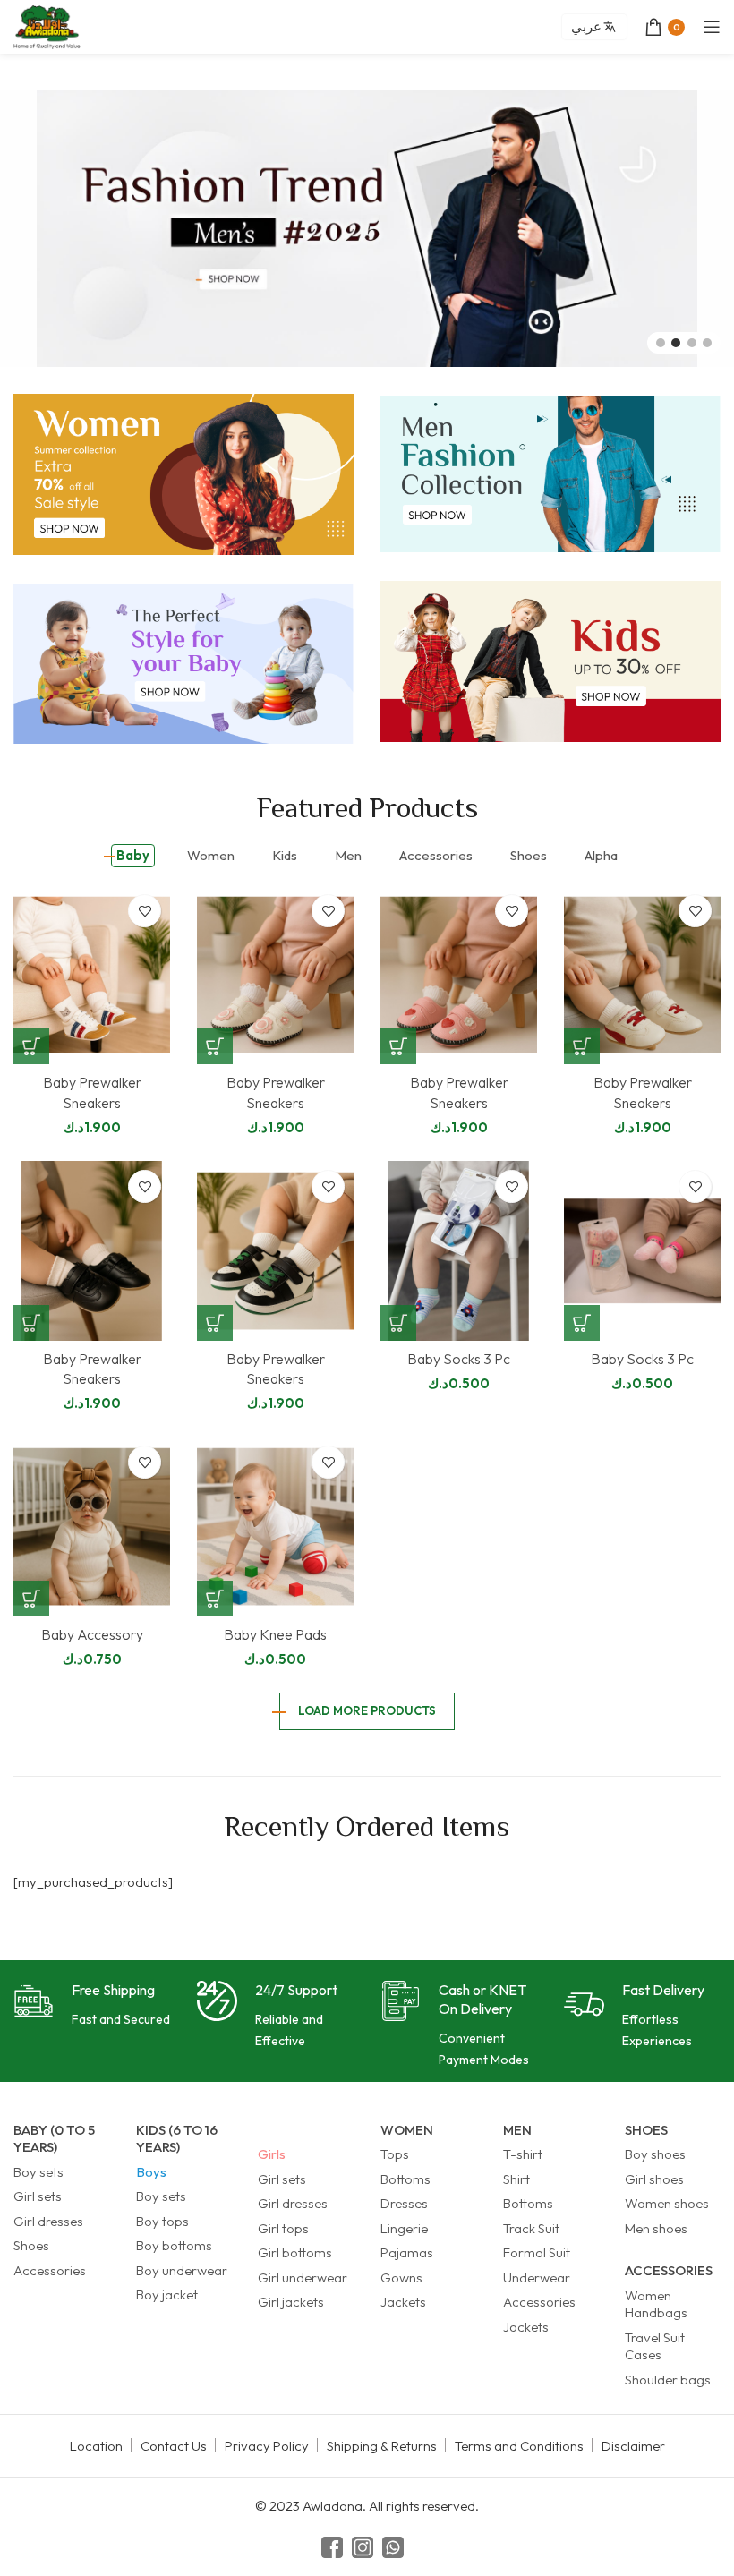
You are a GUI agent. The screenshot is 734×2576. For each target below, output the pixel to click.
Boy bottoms (174, 2245)
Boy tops (162, 2221)
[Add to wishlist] (145, 911)
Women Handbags (656, 2304)
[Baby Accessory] (92, 1526)
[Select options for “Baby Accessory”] (31, 1599)
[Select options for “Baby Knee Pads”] (215, 1599)
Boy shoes (655, 2154)
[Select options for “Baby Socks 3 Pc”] (398, 1323)
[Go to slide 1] (661, 343)
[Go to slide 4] (707, 343)
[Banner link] (183, 474)
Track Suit (531, 2228)
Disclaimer (633, 2446)
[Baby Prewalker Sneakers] (92, 975)
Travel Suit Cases (655, 2346)
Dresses (404, 2203)
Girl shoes (654, 2179)
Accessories (50, 2270)
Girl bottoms (295, 2252)
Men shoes (656, 2228)
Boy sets (38, 2172)
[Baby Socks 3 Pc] (459, 1250)
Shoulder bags (668, 2380)
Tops (395, 2154)
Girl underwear (303, 2277)
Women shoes (667, 2203)
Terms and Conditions (519, 2446)
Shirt (516, 2179)
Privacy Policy (267, 2446)
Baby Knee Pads (275, 1634)
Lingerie (404, 2228)
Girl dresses (48, 2221)
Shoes (31, 2245)
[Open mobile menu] (712, 27)
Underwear (537, 2277)
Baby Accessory (92, 1634)
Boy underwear (182, 2270)
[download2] (367, 228)
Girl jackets (291, 2302)
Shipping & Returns (382, 2446)
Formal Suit (537, 2252)
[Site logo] (47, 26)
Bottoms (405, 2179)
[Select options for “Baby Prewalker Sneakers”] (31, 1046)
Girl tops (283, 2228)
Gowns (401, 2277)
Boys (151, 2172)
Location (96, 2446)
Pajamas (407, 2252)
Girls (272, 2154)
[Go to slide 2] (676, 343)
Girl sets (38, 2196)
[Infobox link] (92, 2005)
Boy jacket (167, 2295)
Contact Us (174, 2446)
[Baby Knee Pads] (275, 1526)
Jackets (403, 2302)
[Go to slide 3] (692, 343)
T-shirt (523, 2154)
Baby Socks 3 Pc (459, 1359)
